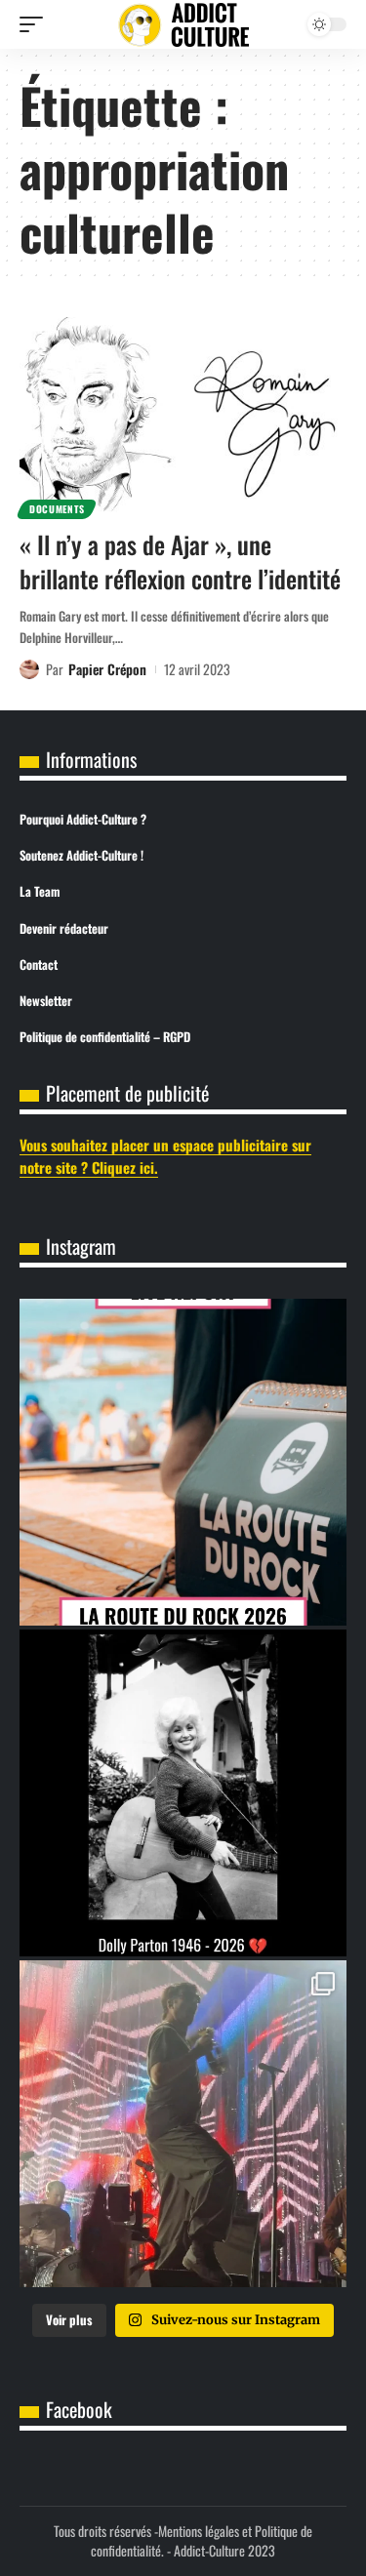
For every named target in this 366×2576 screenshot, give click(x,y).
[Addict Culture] (183, 25)
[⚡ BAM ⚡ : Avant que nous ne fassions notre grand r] (183, 1462)
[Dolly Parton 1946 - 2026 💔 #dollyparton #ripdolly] (183, 1793)
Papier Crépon (107, 669)
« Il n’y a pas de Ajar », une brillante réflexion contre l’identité (180, 561)
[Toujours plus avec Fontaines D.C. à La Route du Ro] (183, 2124)
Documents (57, 509)
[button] (36, 24)
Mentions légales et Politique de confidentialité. (202, 2540)
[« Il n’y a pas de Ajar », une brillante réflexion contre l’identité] (183, 415)
